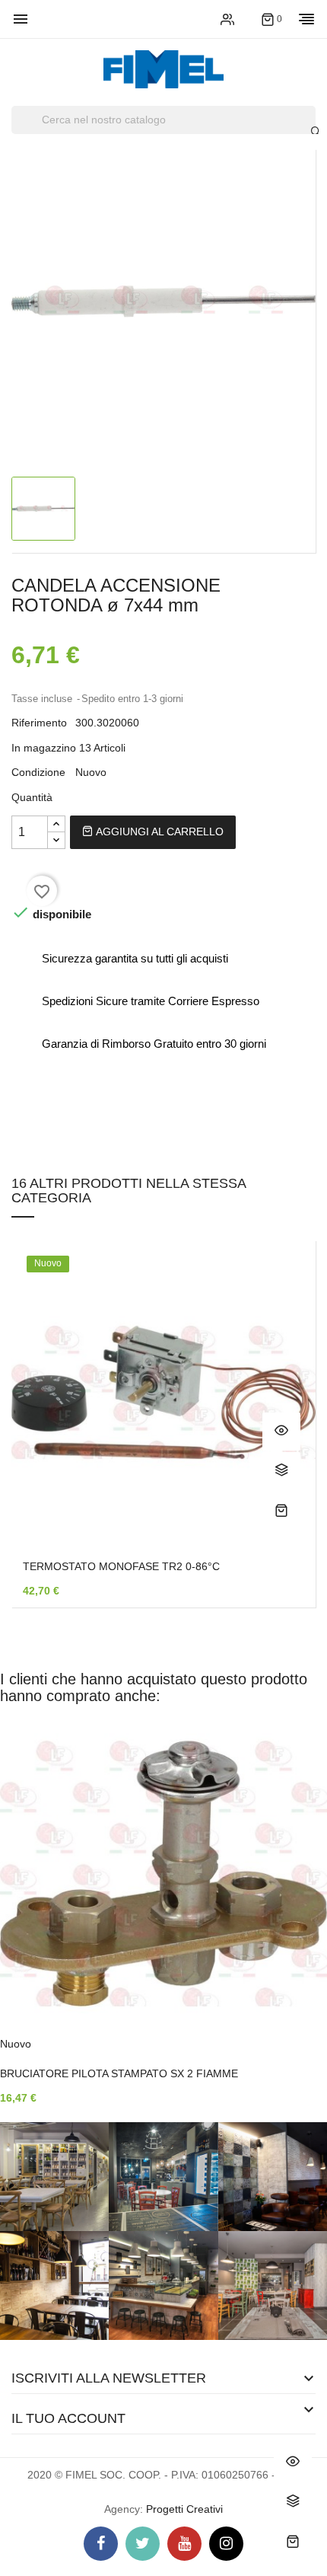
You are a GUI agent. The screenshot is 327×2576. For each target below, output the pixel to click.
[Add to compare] (281, 1471)
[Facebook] (101, 2544)
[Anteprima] (281, 1432)
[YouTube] (184, 2544)
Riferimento (39, 723)
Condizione (38, 772)
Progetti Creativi (184, 2509)
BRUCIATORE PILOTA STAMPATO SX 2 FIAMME (119, 2073)
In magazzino (44, 748)
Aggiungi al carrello (158, 832)
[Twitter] (143, 2544)
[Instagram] (226, 2544)
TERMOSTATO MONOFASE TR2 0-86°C (121, 1566)
